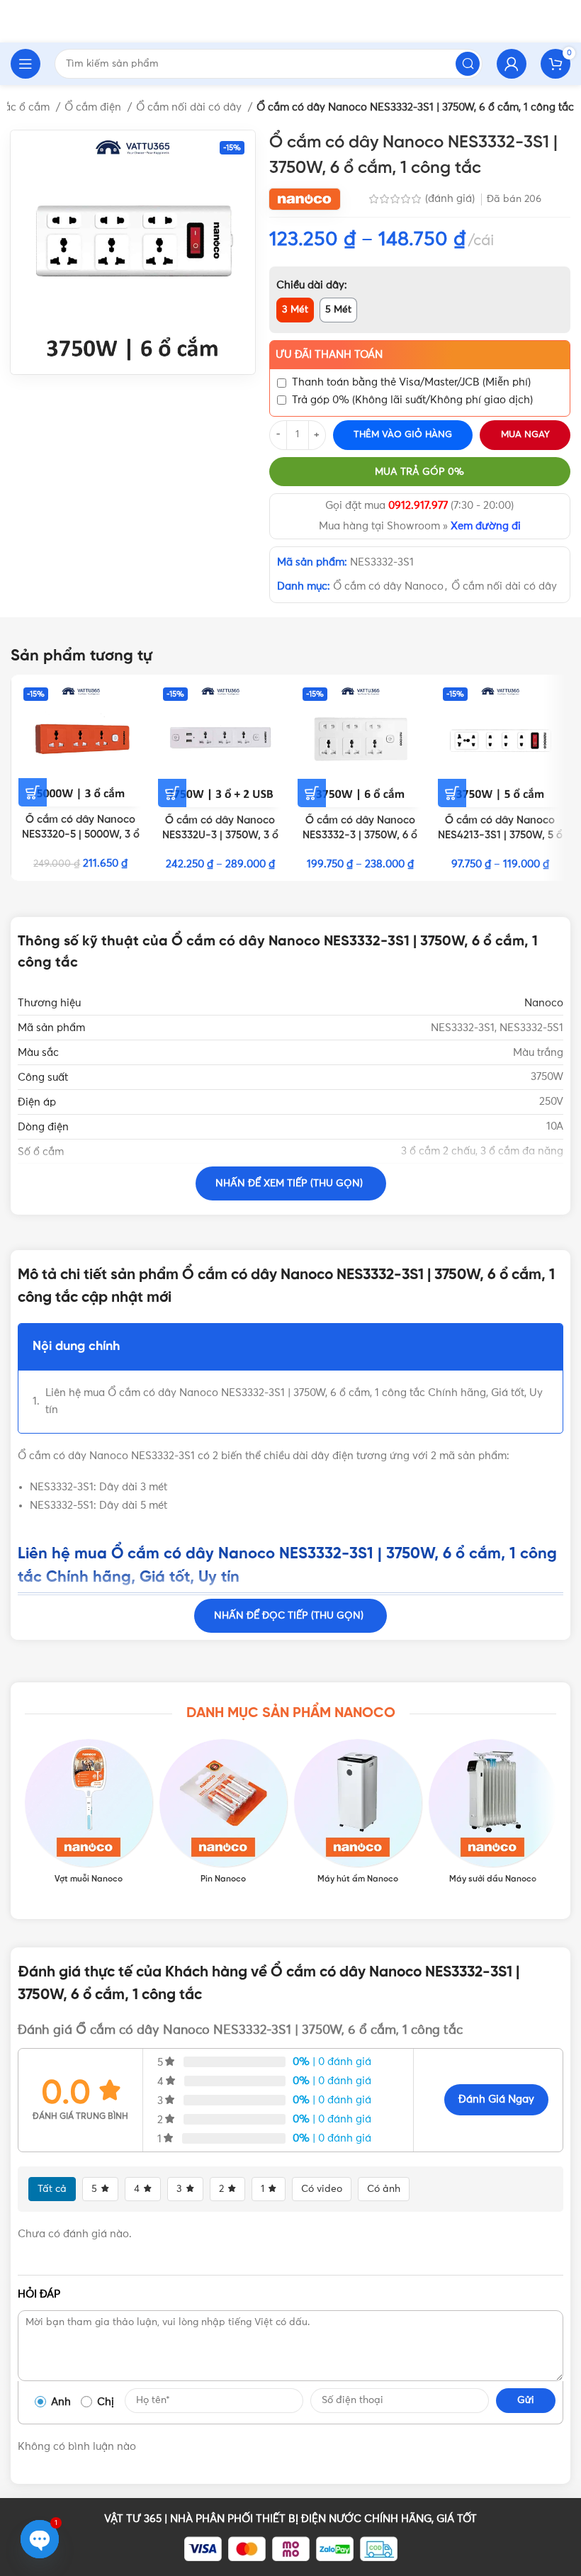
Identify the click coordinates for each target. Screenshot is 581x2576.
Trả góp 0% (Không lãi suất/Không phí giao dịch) (412, 400)
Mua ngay (525, 435)
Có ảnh (384, 2189)
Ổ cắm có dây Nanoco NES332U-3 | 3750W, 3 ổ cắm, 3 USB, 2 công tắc (220, 836)
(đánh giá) (451, 199)
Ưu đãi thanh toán (329, 355)
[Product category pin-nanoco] (223, 1812)
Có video (322, 2189)
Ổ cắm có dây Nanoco (388, 586)
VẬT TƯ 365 (133, 2519)
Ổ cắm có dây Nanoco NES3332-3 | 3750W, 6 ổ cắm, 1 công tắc (360, 836)
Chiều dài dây (310, 285)
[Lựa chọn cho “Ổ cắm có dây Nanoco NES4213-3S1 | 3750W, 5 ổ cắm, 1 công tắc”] (452, 793)
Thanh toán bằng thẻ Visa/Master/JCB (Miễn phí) (411, 382)
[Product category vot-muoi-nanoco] (89, 1812)
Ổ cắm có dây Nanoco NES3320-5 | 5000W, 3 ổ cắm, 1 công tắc (81, 835)
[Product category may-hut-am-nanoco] (358, 1812)
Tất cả (52, 2189)
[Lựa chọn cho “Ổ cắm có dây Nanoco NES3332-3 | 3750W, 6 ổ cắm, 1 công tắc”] (312, 793)
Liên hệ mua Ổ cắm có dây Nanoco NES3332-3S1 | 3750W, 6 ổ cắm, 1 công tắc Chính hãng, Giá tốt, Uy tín (294, 1401)
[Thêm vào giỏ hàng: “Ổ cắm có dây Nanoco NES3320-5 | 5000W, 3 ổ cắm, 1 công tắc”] (33, 792)
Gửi (526, 2400)
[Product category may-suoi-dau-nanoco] (492, 1812)
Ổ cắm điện (94, 107)
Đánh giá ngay (496, 2099)
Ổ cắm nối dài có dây (190, 107)
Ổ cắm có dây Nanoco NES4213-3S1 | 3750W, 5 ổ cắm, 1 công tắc (500, 836)
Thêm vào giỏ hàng (403, 435)
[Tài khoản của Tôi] (512, 64)
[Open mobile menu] (26, 64)
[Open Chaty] (40, 2539)
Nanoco (544, 1003)
